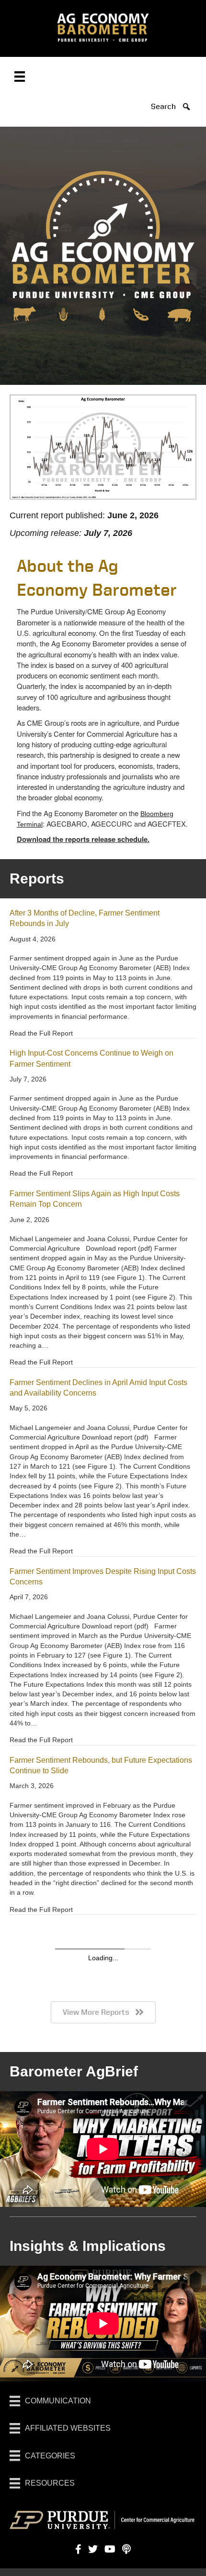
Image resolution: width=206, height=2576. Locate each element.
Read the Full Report (41, 1033)
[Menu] (20, 76)
